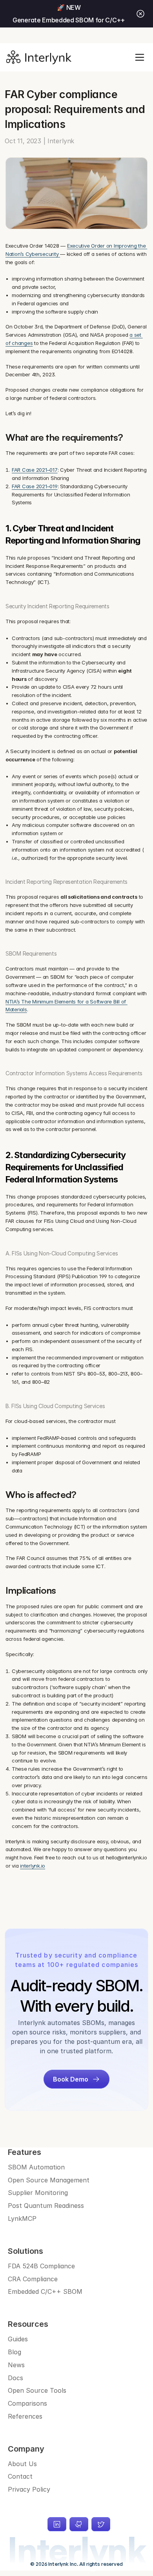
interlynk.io (33, 1866)
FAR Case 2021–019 (35, 486)
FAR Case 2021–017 (35, 470)
